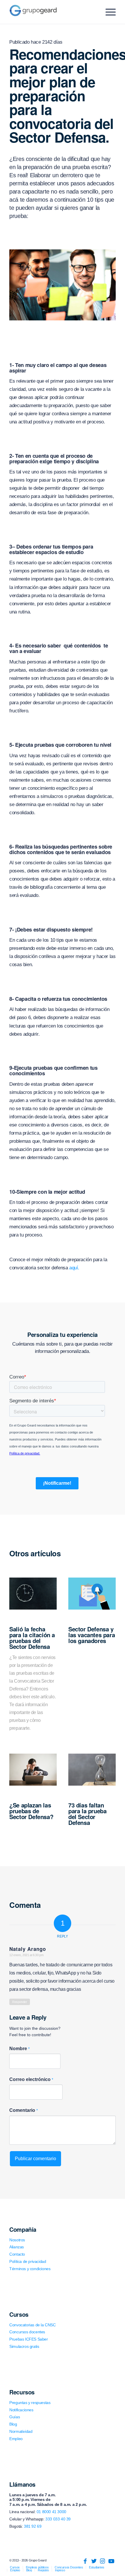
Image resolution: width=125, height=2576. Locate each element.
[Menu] (108, 12)
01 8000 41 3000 (51, 2512)
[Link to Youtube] (111, 2561)
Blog (13, 2424)
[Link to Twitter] (94, 2561)
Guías (15, 2417)
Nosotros (17, 2240)
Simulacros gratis (24, 2346)
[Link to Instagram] (103, 2561)
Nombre (19, 2049)
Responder (19, 2002)
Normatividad (21, 2431)
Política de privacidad (28, 2261)
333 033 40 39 (58, 2519)
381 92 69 (33, 2526)
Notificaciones (21, 2410)
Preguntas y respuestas (30, 2403)
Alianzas (17, 2247)
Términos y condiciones (30, 2269)
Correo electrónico (31, 2079)
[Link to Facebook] (85, 2561)
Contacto (17, 2254)
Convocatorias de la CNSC (32, 2325)
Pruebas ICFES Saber (28, 2339)
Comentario (24, 2110)
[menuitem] (15, 2567)
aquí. (74, 1268)
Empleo (16, 2439)
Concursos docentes (27, 2332)
